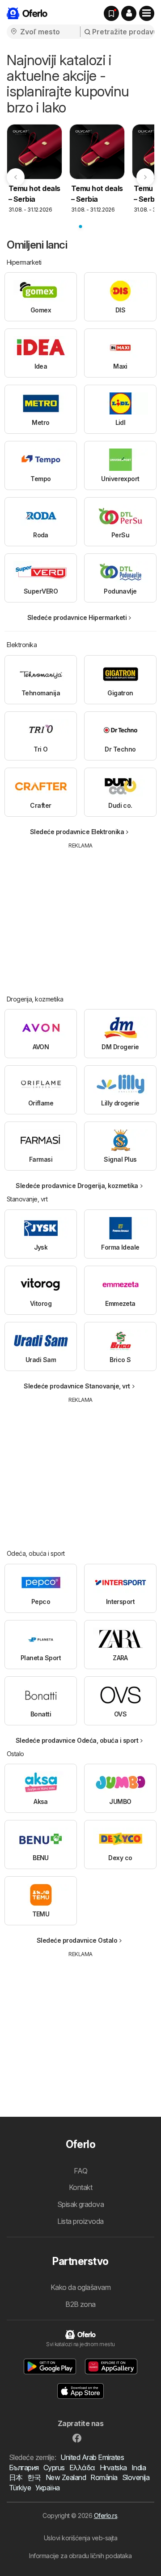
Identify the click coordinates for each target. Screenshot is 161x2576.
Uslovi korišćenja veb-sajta (80, 2538)
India (139, 2468)
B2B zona (80, 2304)
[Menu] (147, 13)
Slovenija (136, 2477)
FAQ (80, 2171)
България (24, 2468)
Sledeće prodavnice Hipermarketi (77, 617)
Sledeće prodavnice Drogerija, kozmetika (77, 1186)
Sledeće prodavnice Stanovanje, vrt (77, 1386)
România (104, 2477)
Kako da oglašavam (80, 2287)
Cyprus (54, 2468)
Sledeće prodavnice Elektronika (77, 832)
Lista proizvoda (80, 2221)
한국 (34, 2477)
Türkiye (20, 2488)
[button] (129, 13)
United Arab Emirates (92, 2457)
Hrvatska (113, 2468)
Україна (47, 2488)
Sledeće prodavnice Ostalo (77, 1940)
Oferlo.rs (106, 2516)
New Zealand (66, 2477)
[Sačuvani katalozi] (111, 13)
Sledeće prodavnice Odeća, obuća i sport (77, 1740)
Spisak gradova (81, 2204)
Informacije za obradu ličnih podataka (80, 2556)
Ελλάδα (82, 2468)
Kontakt (80, 2187)
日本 (16, 2477)
